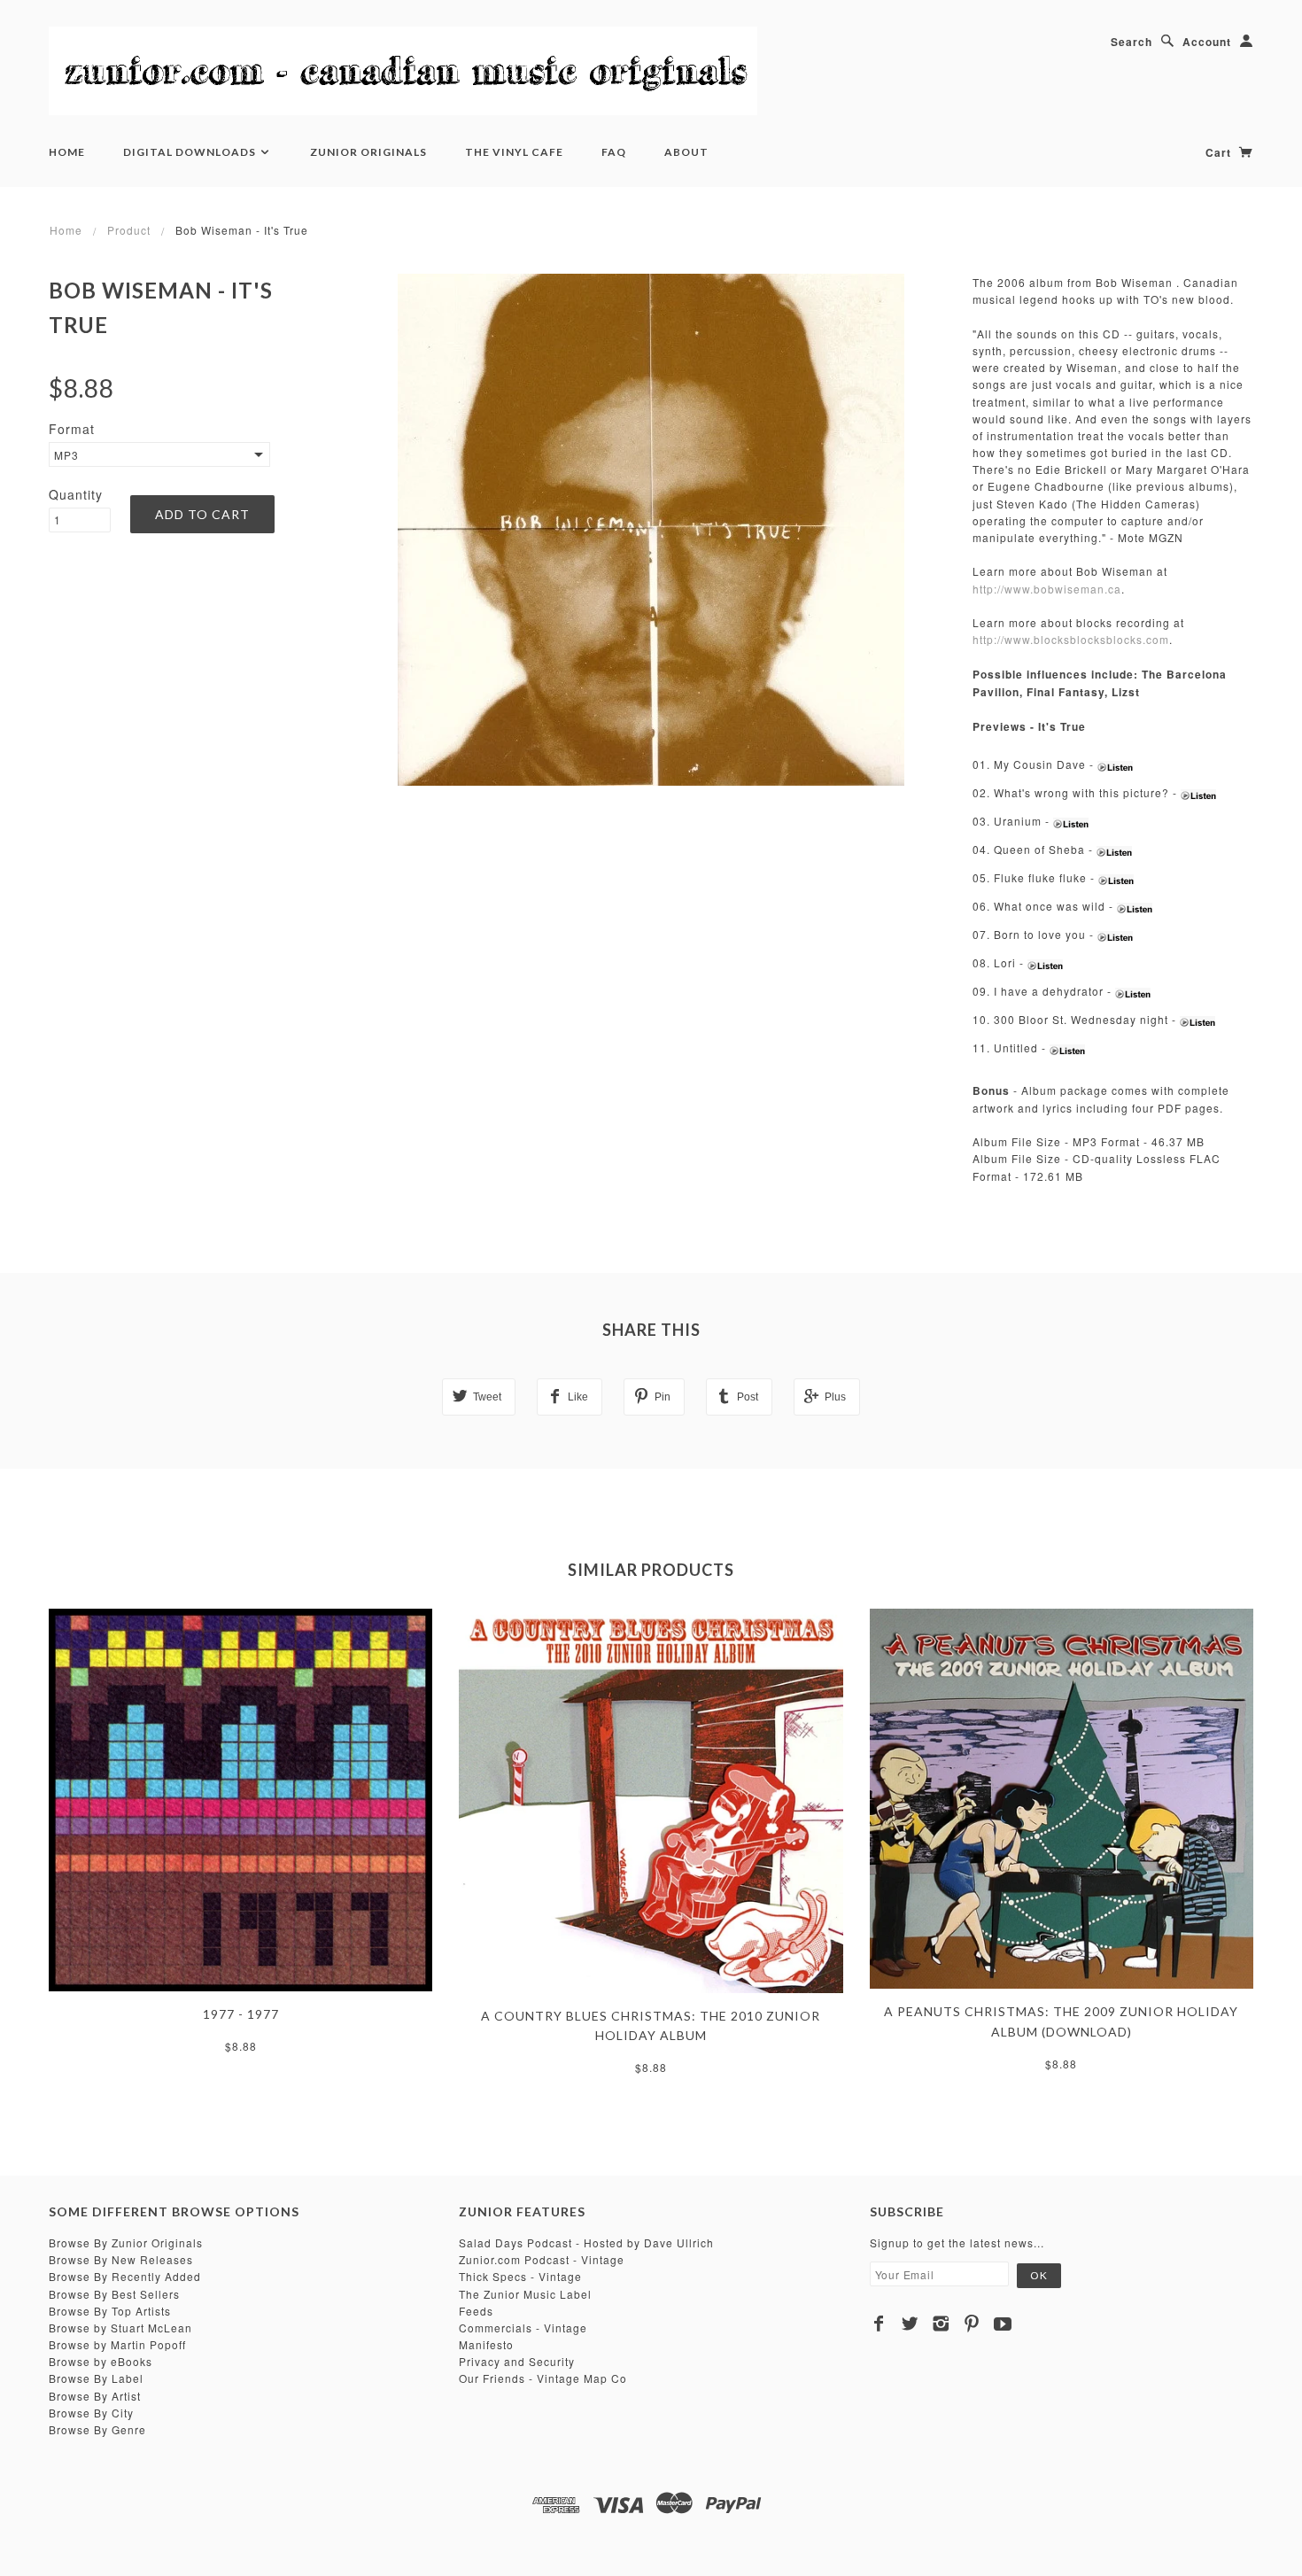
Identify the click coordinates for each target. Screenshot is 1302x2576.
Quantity (76, 494)
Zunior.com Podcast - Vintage (542, 2259)
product (129, 230)
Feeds (476, 2311)
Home (67, 152)
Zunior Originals (368, 152)
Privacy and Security (517, 2361)
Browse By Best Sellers (114, 2294)
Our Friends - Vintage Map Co (543, 2378)
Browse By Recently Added (125, 2276)
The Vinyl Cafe (514, 152)
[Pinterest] (972, 2324)
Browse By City (91, 2413)
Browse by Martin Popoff (117, 2344)
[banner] (403, 71)
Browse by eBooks (101, 2361)
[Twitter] (910, 2324)
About (686, 152)
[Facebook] (879, 2324)
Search (1131, 42)
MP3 (66, 455)
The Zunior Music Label (525, 2294)
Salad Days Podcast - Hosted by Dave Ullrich (586, 2242)
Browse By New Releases (121, 2259)
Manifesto (486, 2344)
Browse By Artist (95, 2396)
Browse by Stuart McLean (120, 2328)
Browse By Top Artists (110, 2311)
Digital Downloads (191, 152)
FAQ (614, 152)
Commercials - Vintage (523, 2328)
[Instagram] (941, 2324)
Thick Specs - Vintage (520, 2276)
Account (1207, 42)
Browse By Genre (97, 2429)
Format (72, 429)
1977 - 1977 (241, 2014)
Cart (1220, 152)
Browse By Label (96, 2378)
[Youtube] (1003, 2324)
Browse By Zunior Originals (126, 2242)
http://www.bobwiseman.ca (1047, 589)
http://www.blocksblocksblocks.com (1071, 639)
